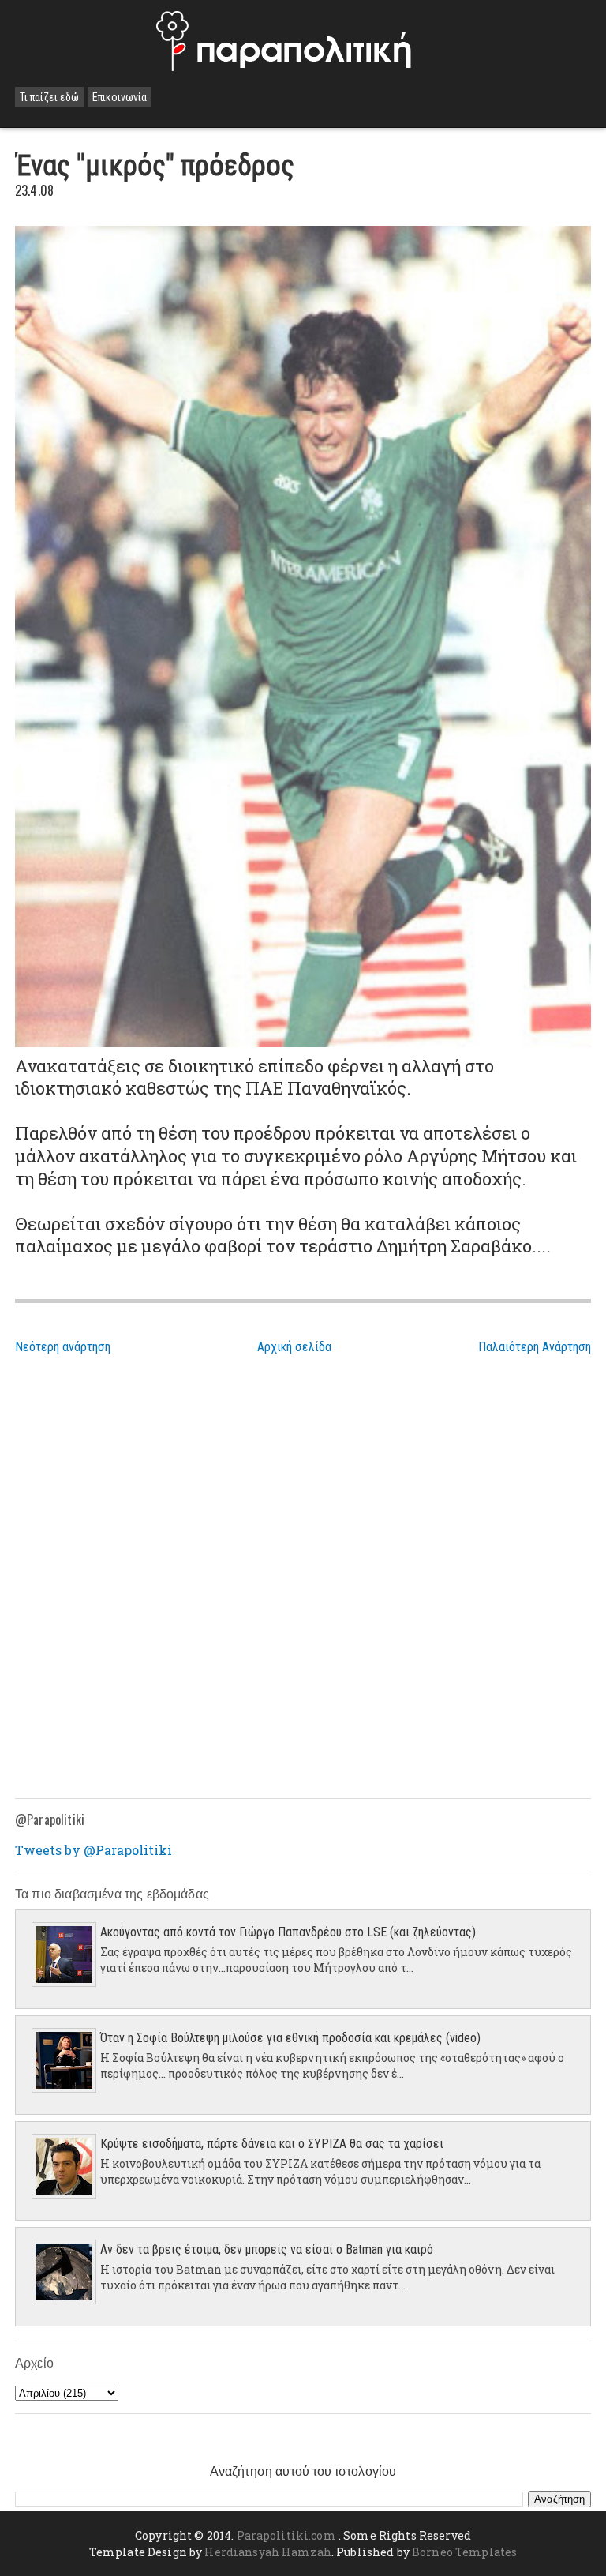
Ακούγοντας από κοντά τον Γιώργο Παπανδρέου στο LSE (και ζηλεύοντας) (288, 1932)
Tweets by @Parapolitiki (94, 1850)
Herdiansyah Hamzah (268, 2552)
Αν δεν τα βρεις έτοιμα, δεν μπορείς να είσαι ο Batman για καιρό (267, 2249)
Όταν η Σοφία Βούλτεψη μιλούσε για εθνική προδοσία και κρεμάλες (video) (290, 2038)
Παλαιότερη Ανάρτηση (535, 1347)
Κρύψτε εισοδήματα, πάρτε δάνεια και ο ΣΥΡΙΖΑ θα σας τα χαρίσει (272, 2144)
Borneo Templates (464, 2552)
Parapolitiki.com (286, 2535)
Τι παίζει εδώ (49, 97)
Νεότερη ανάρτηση (63, 1347)
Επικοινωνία (120, 97)
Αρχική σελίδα (294, 1347)
